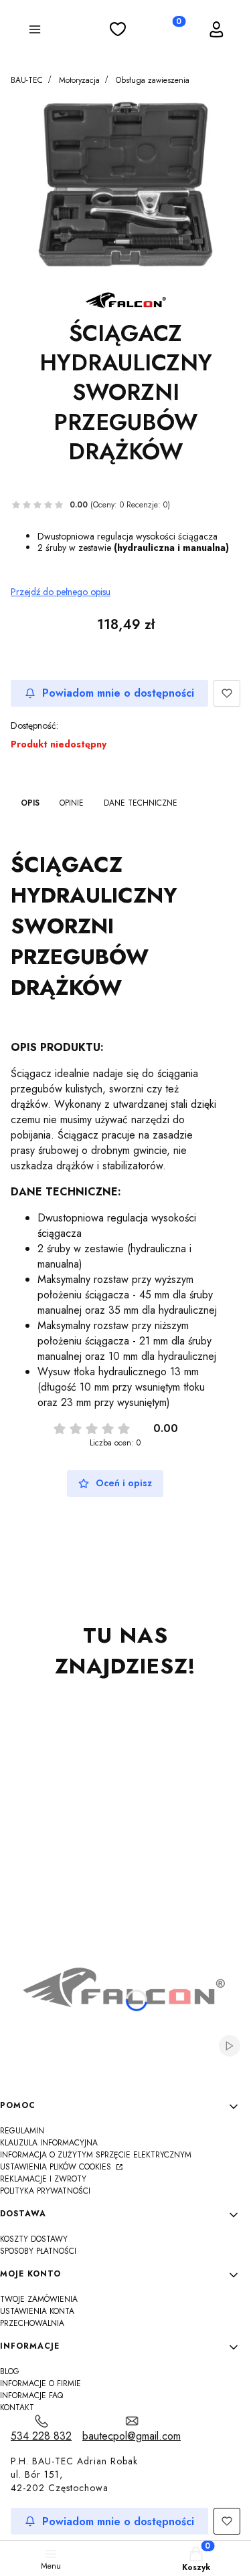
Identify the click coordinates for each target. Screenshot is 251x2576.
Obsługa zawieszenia (153, 80)
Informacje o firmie (40, 2383)
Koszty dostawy (34, 2239)
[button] (35, 31)
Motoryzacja (79, 80)
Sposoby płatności (38, 2251)
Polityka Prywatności (45, 2191)
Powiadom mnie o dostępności (118, 693)
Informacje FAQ (31, 2395)
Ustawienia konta (37, 2311)
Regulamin (22, 2131)
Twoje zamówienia (39, 2299)
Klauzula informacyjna (49, 2143)
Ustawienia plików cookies (57, 2167)
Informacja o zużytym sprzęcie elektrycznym (96, 2155)
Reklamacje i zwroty (43, 2179)
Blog (10, 2371)
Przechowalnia (32, 2323)
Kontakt (17, 2408)
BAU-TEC (27, 80)
